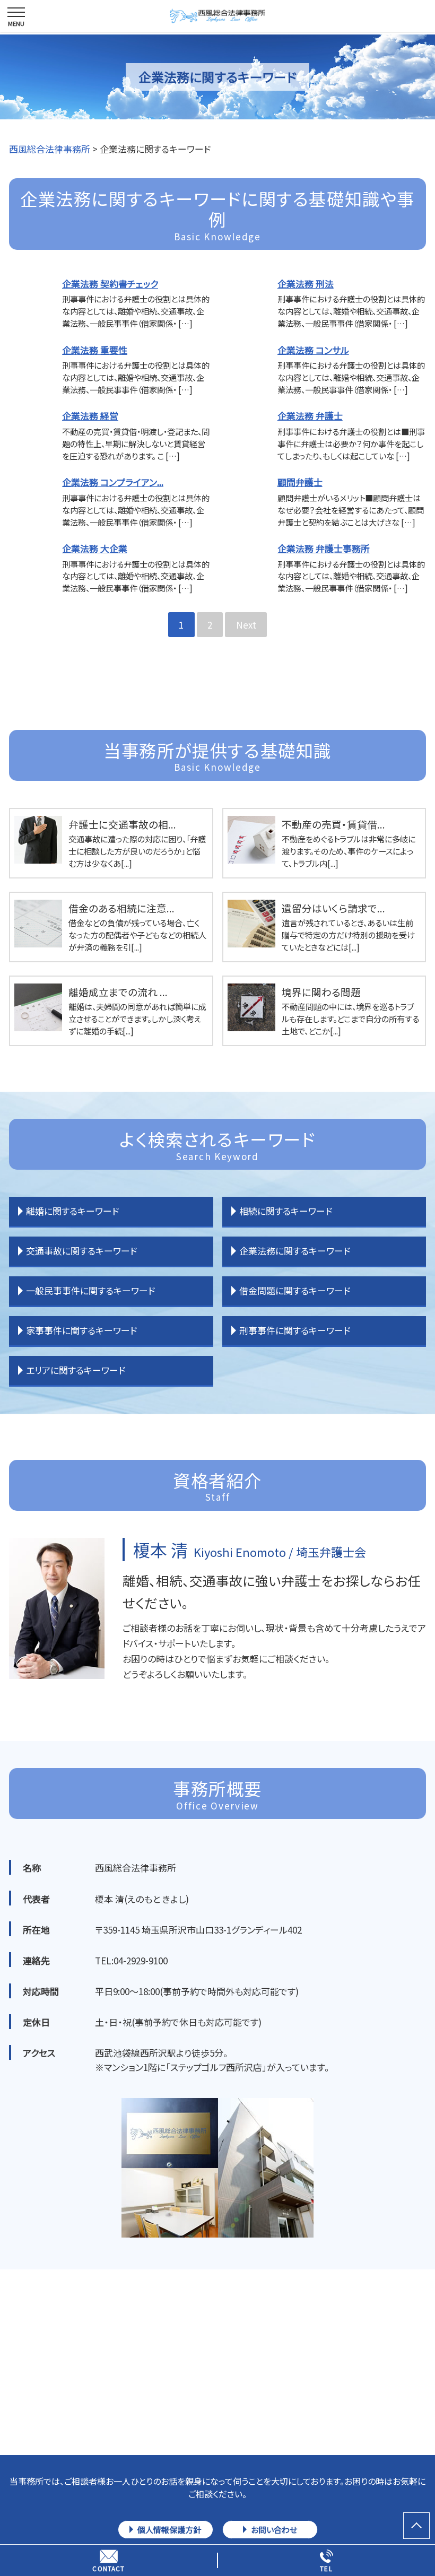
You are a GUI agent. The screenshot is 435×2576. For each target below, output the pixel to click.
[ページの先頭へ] (416, 2526)
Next (246, 625)
